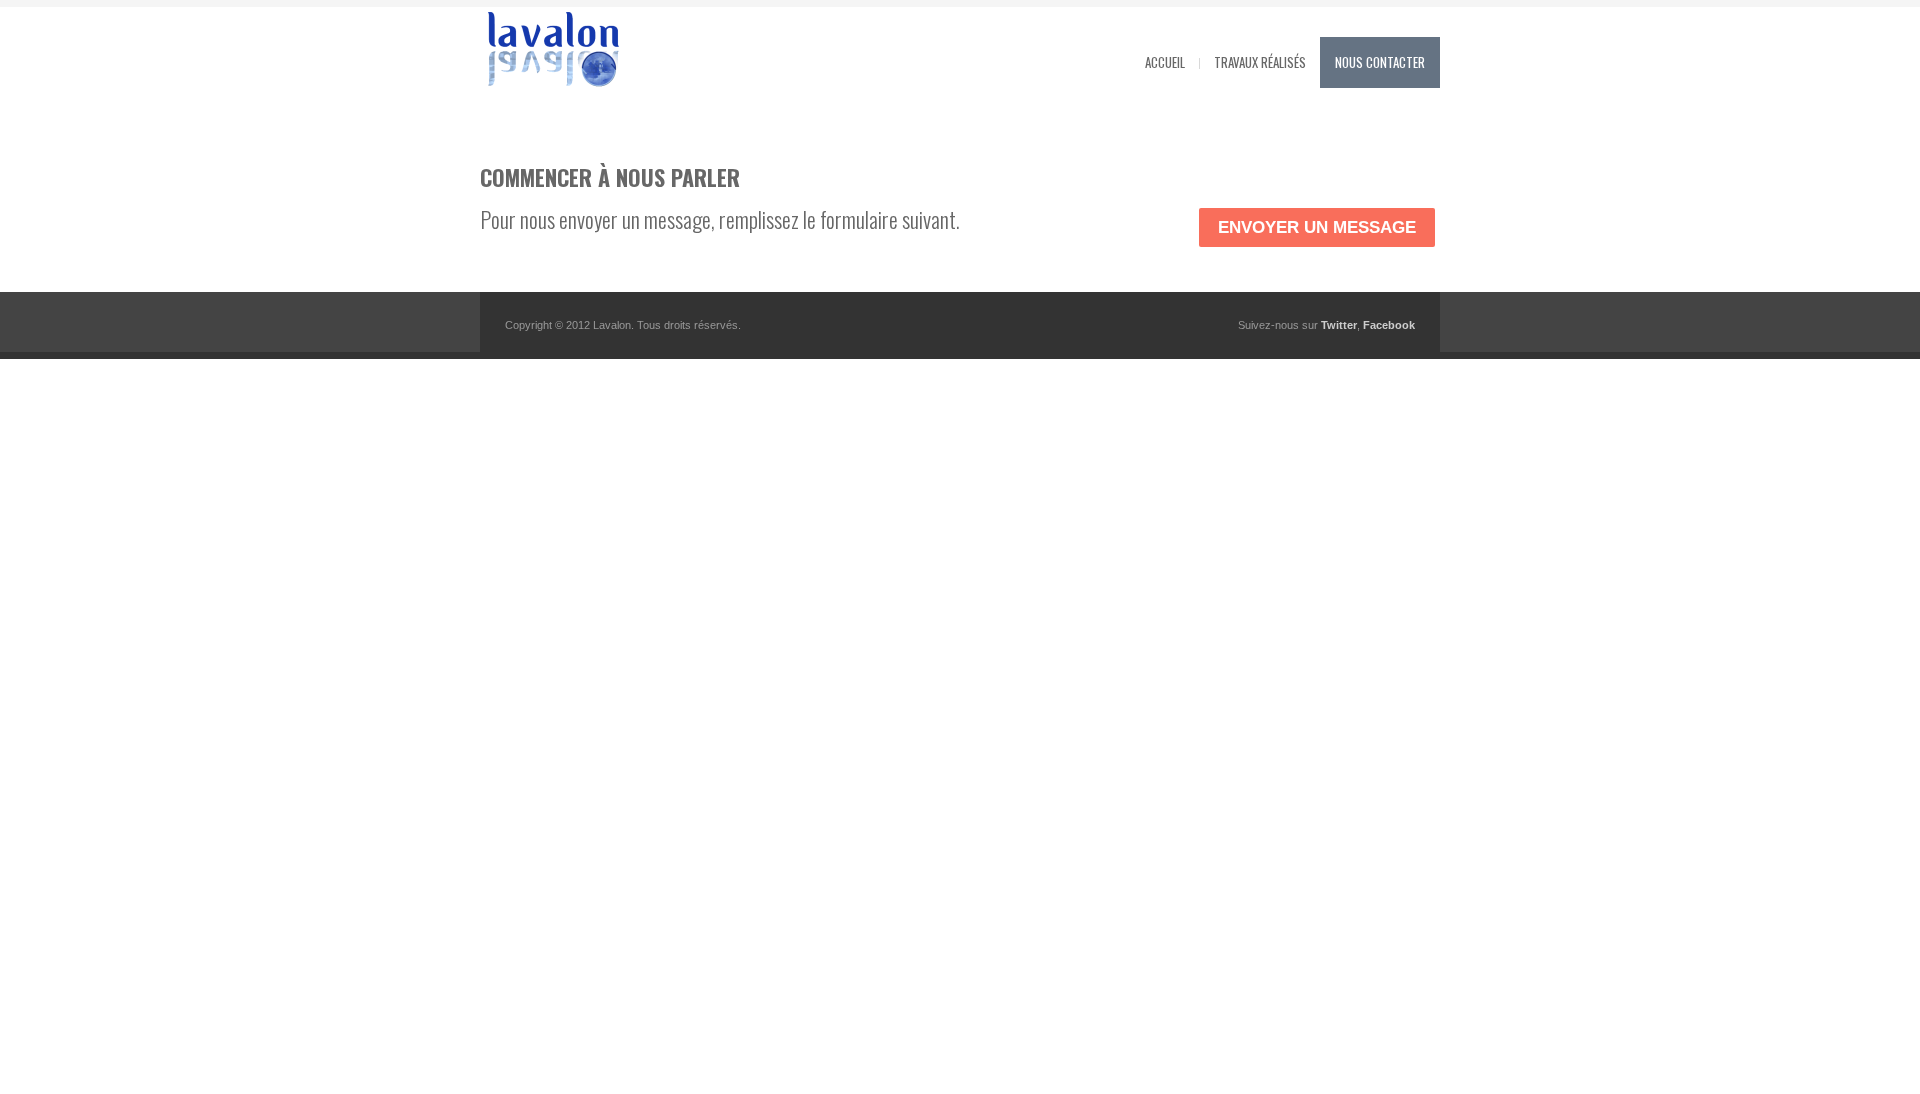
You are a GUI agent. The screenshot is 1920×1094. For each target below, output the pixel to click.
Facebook (1389, 325)
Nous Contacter (1380, 62)
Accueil (1165, 62)
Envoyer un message (1317, 227)
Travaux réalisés (1260, 62)
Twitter (1339, 325)
